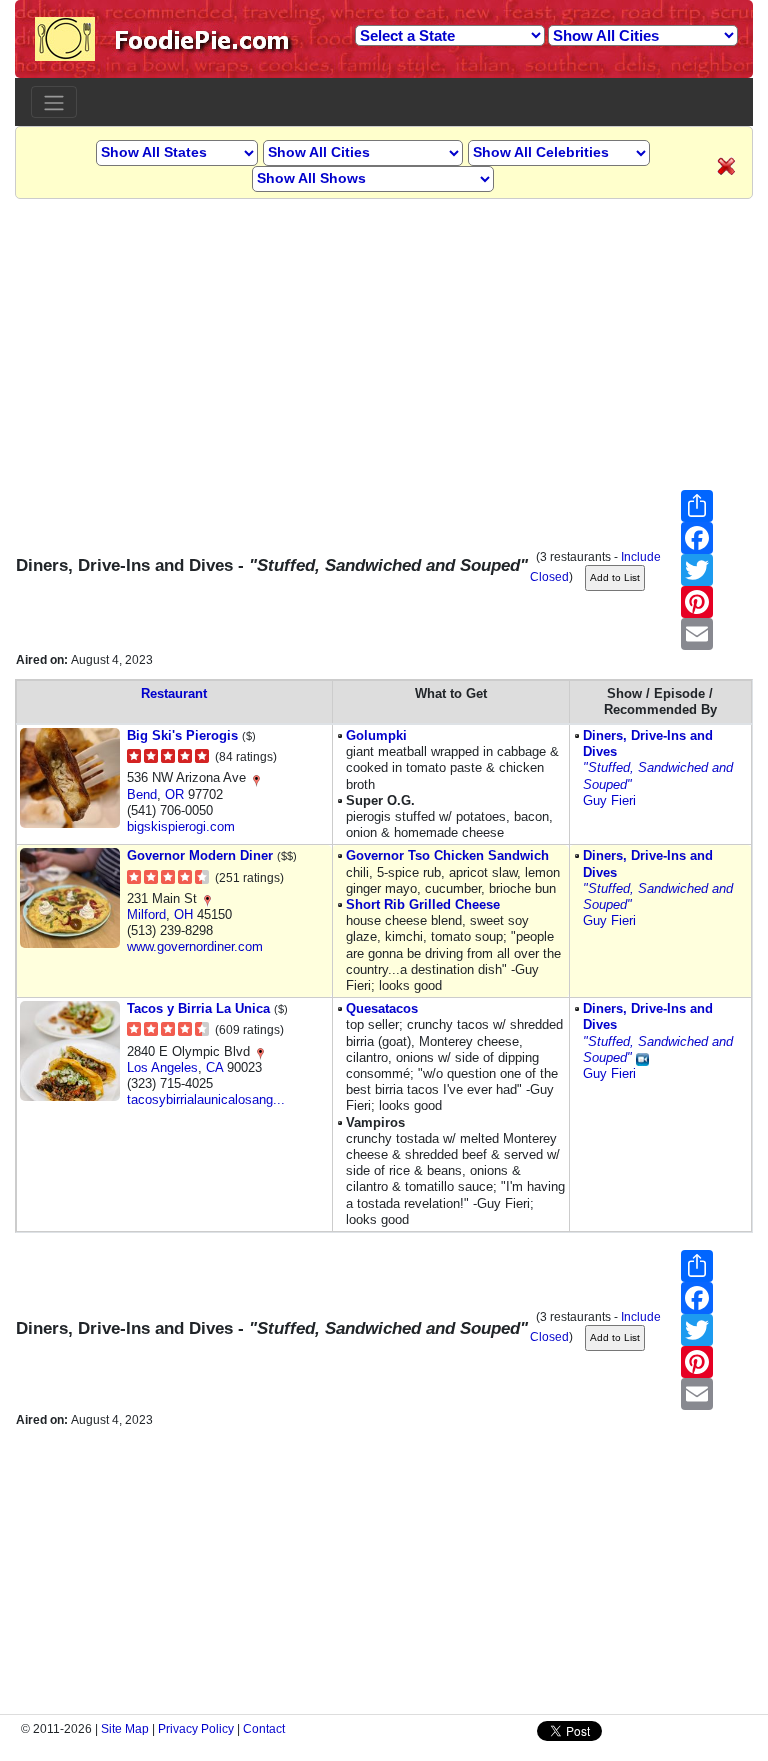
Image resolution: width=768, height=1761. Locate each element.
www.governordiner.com (195, 946)
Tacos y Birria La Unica (198, 1008)
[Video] (642, 1057)
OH (183, 914)
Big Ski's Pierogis (182, 735)
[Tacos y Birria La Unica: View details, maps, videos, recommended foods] (70, 1050)
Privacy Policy (196, 1729)
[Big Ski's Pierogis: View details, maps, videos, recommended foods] (70, 776)
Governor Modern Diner (200, 855)
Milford (146, 914)
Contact (264, 1729)
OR (174, 794)
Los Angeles (162, 1067)
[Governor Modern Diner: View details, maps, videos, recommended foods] (70, 897)
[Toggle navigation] (54, 102)
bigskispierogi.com (181, 826)
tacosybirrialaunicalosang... (206, 1099)
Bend (142, 794)
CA (214, 1067)
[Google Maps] (256, 777)
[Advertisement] (384, 339)
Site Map (125, 1729)
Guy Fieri (609, 800)
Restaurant (174, 693)
